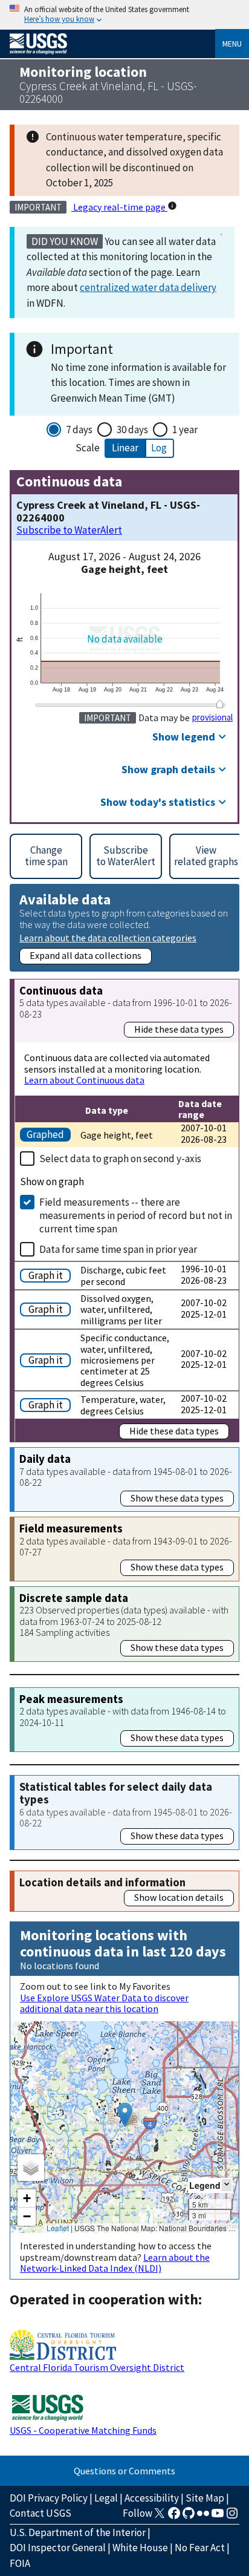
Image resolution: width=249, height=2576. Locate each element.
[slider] (220, 704)
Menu (232, 44)
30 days (132, 430)
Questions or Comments (124, 2471)
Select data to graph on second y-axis (120, 1159)
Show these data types (177, 1498)
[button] (125, 2115)
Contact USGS (40, 2513)
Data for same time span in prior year (118, 1249)
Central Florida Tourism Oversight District (97, 2367)
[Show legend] (227, 2185)
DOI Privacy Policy (49, 2498)
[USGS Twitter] (160, 2517)
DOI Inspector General (58, 2548)
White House (140, 2548)
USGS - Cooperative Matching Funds (83, 2430)
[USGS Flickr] (203, 2517)
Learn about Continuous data (84, 1080)
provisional (212, 718)
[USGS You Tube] (218, 2517)
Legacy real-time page (119, 207)
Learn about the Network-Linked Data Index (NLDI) (115, 2263)
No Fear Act (200, 2548)
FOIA (20, 2563)
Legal (106, 2498)
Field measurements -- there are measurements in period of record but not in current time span (136, 1215)
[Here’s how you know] (124, 15)
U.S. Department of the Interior (78, 2532)
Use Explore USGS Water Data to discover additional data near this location (104, 2003)
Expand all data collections (86, 955)
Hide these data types (179, 1029)
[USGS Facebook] (174, 2517)
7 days (79, 430)
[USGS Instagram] (232, 2517)
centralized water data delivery (148, 287)
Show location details (179, 1897)
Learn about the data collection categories (108, 937)
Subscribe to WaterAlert (69, 530)
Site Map (205, 2498)
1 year (185, 430)
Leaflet (58, 2228)
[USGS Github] (189, 2517)
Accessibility (152, 2498)
